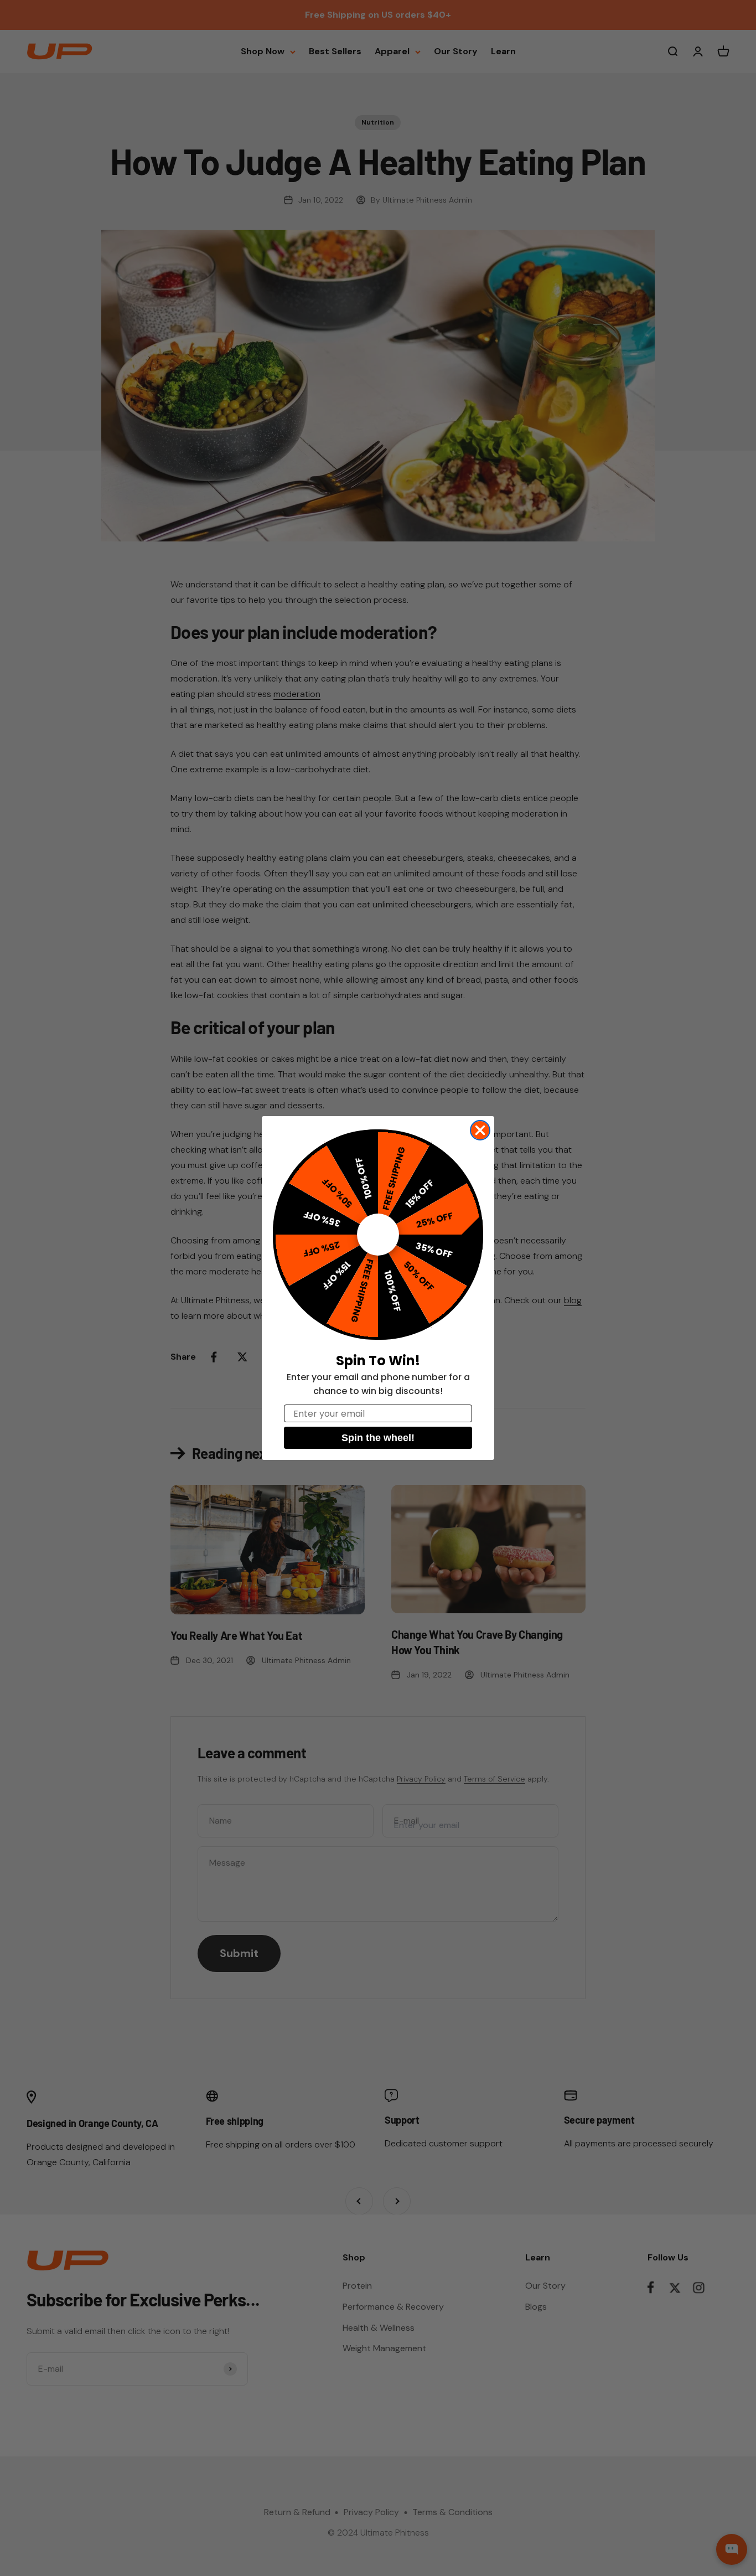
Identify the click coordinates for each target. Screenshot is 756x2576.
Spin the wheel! (378, 1438)
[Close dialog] (480, 1130)
